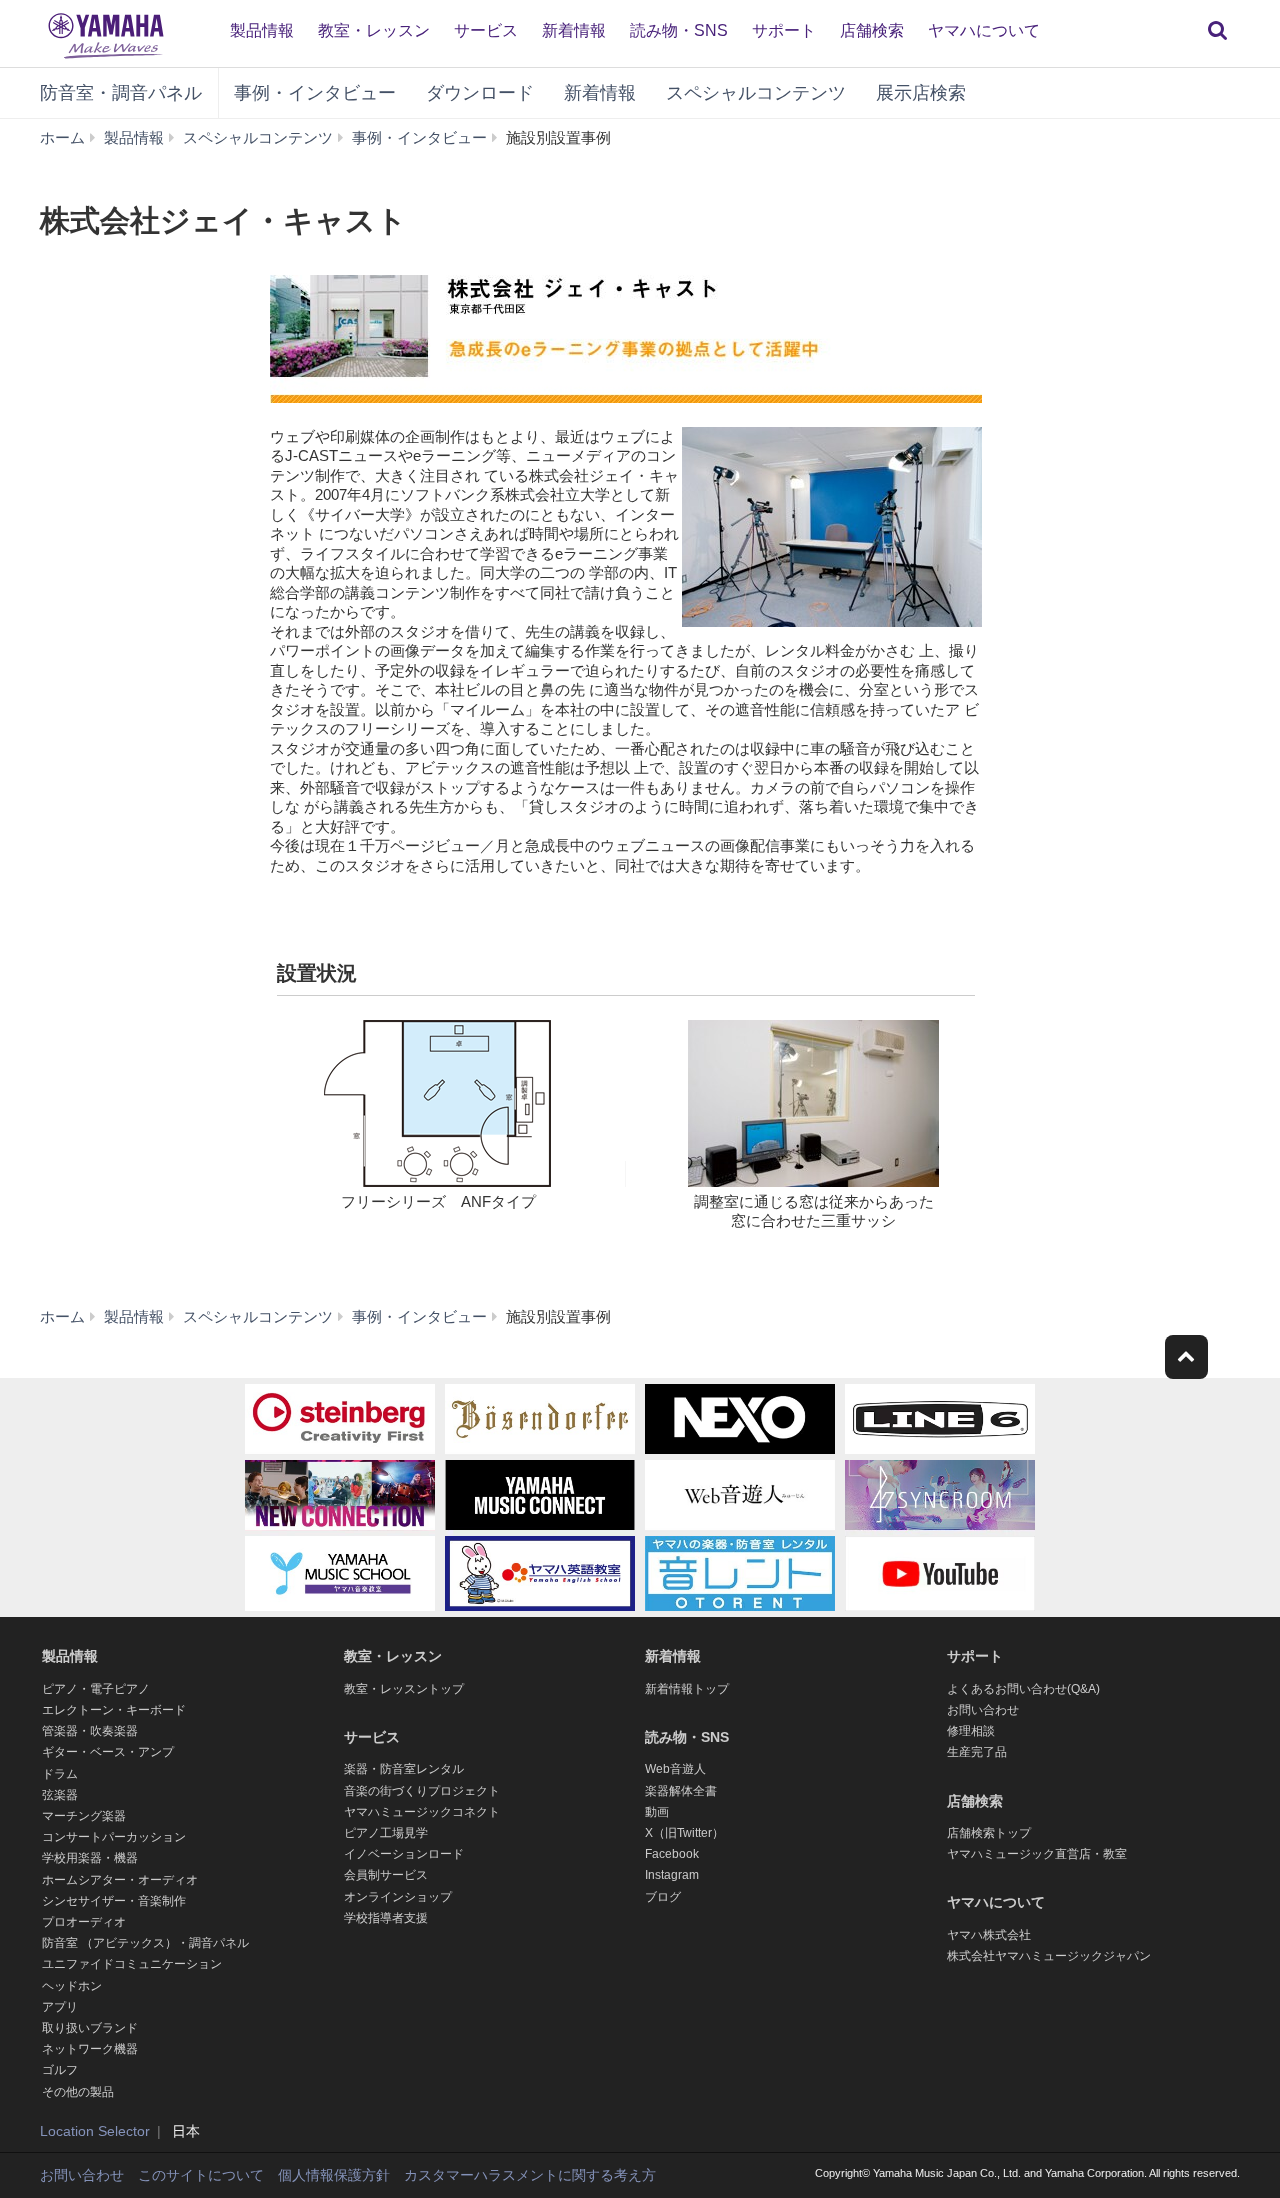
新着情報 (574, 30)
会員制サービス (386, 1875)
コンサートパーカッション (114, 1837)
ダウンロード (480, 93)
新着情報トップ (687, 1689)
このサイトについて (201, 2175)
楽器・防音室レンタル (404, 1769)
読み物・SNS (679, 30)
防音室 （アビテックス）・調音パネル (145, 1943)
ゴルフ (60, 2070)
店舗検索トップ (989, 1833)
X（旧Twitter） (684, 1833)
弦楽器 (60, 1795)
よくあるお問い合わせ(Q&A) (1023, 1689)
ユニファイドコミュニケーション (132, 1964)
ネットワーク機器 (90, 2049)
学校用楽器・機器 (90, 1858)
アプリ (60, 2007)
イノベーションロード (404, 1854)
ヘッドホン (72, 1986)
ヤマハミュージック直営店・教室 (1037, 1854)
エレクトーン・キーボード (114, 1710)
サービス (486, 30)
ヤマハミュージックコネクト (422, 1812)
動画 (657, 1812)
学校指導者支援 (386, 1918)
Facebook (672, 1854)
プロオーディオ (84, 1922)
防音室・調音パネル (121, 93)
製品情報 (262, 30)
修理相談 (971, 1731)
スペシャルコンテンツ (756, 93)
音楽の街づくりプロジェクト (422, 1791)
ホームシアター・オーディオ (120, 1880)
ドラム (60, 1774)
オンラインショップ (398, 1897)
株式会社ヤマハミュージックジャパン (1049, 1956)
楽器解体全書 (681, 1791)
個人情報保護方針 (334, 2175)
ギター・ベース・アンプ (108, 1752)
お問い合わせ (983, 1710)
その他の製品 (78, 2092)
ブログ (663, 1897)
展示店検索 (921, 93)
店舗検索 (872, 30)
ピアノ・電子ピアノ (96, 1689)
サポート (784, 30)
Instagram (672, 1875)
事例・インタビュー (315, 93)
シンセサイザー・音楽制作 (114, 1901)
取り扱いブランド (90, 2028)
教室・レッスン (374, 30)
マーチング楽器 (84, 1816)
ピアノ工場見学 (386, 1833)
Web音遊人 (675, 1769)
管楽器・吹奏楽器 (90, 1731)
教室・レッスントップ (404, 1689)
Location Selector (95, 2131)
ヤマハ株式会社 (989, 1935)
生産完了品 (977, 1752)
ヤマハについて (984, 30)
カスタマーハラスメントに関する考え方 (530, 2175)
